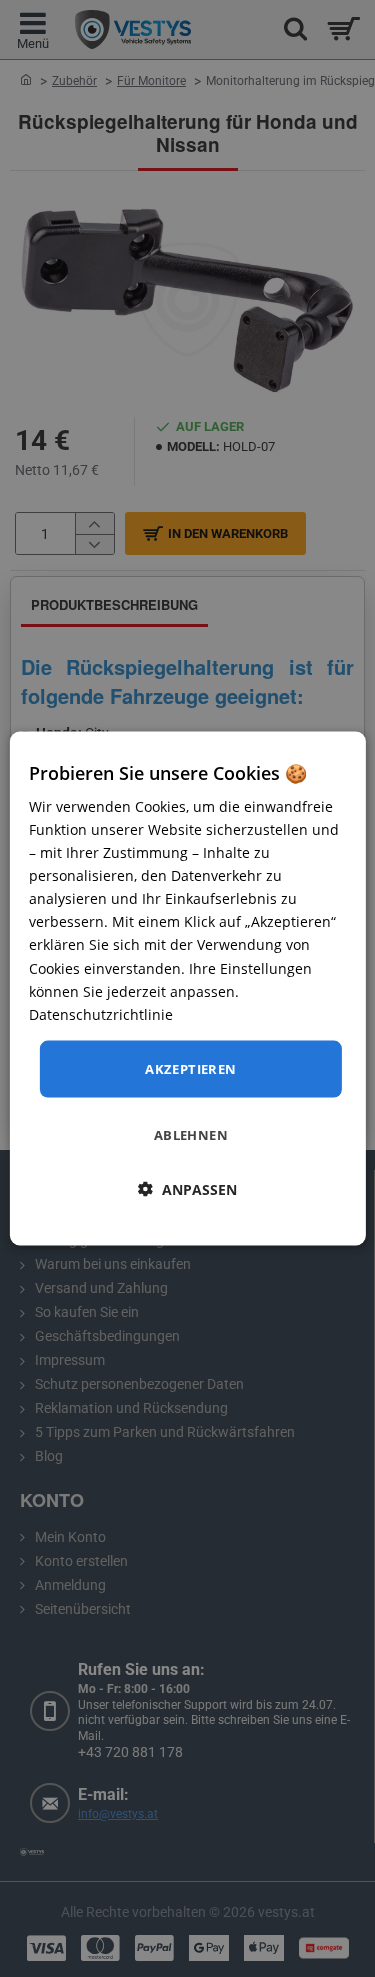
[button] (187, 1189)
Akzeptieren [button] (190, 1068)
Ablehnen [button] (191, 1135)
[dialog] (187, 988)
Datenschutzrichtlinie (101, 1013)
